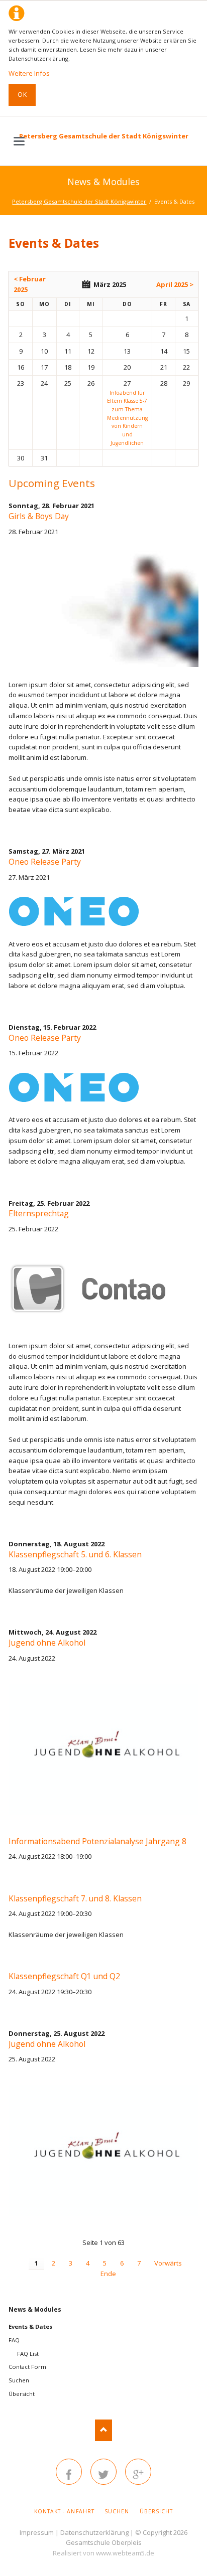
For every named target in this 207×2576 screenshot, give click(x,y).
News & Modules (35, 2309)
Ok (22, 95)
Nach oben (104, 2430)
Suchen (19, 2380)
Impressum (37, 2532)
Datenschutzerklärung (94, 2532)
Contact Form (27, 2367)
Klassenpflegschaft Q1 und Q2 (64, 1976)
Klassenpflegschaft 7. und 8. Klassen (75, 1898)
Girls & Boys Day (39, 516)
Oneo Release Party (45, 862)
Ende (108, 2274)
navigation (19, 141)
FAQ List (28, 2354)
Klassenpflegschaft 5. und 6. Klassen (75, 1554)
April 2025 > (175, 284)
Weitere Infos (29, 73)
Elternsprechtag (39, 1213)
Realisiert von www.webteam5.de (103, 2553)
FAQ (14, 2340)
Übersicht (22, 2394)
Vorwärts (168, 2263)
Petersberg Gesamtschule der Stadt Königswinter (104, 136)
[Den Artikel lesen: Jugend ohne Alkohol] (103, 1750)
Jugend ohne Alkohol (47, 1643)
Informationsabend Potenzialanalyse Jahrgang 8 (97, 1841)
